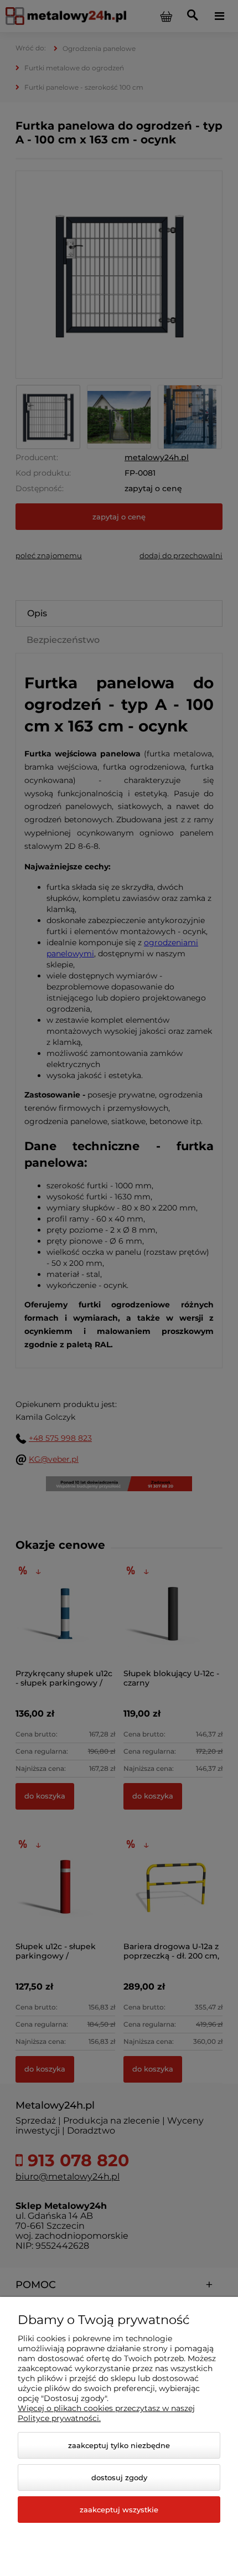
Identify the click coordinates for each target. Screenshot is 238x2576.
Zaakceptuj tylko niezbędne (119, 2445)
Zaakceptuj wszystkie (119, 2510)
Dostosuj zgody (119, 2477)
